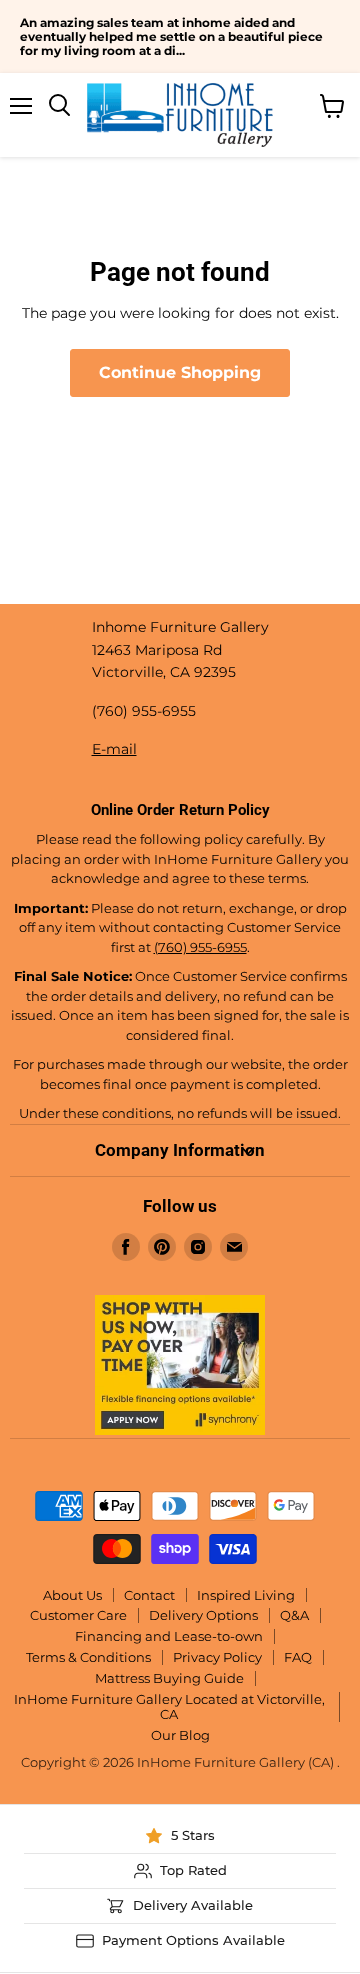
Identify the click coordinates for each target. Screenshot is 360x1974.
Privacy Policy (217, 1657)
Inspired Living (246, 1595)
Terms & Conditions (88, 1657)
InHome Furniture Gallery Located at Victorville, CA (169, 1706)
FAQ (298, 1657)
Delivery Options (203, 1615)
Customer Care (78, 1615)
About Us (72, 1595)
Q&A (294, 1615)
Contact (149, 1595)
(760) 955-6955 (200, 947)
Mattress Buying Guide (169, 1678)
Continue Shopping (180, 372)
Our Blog (180, 1735)
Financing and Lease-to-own (169, 1636)
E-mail (114, 749)
